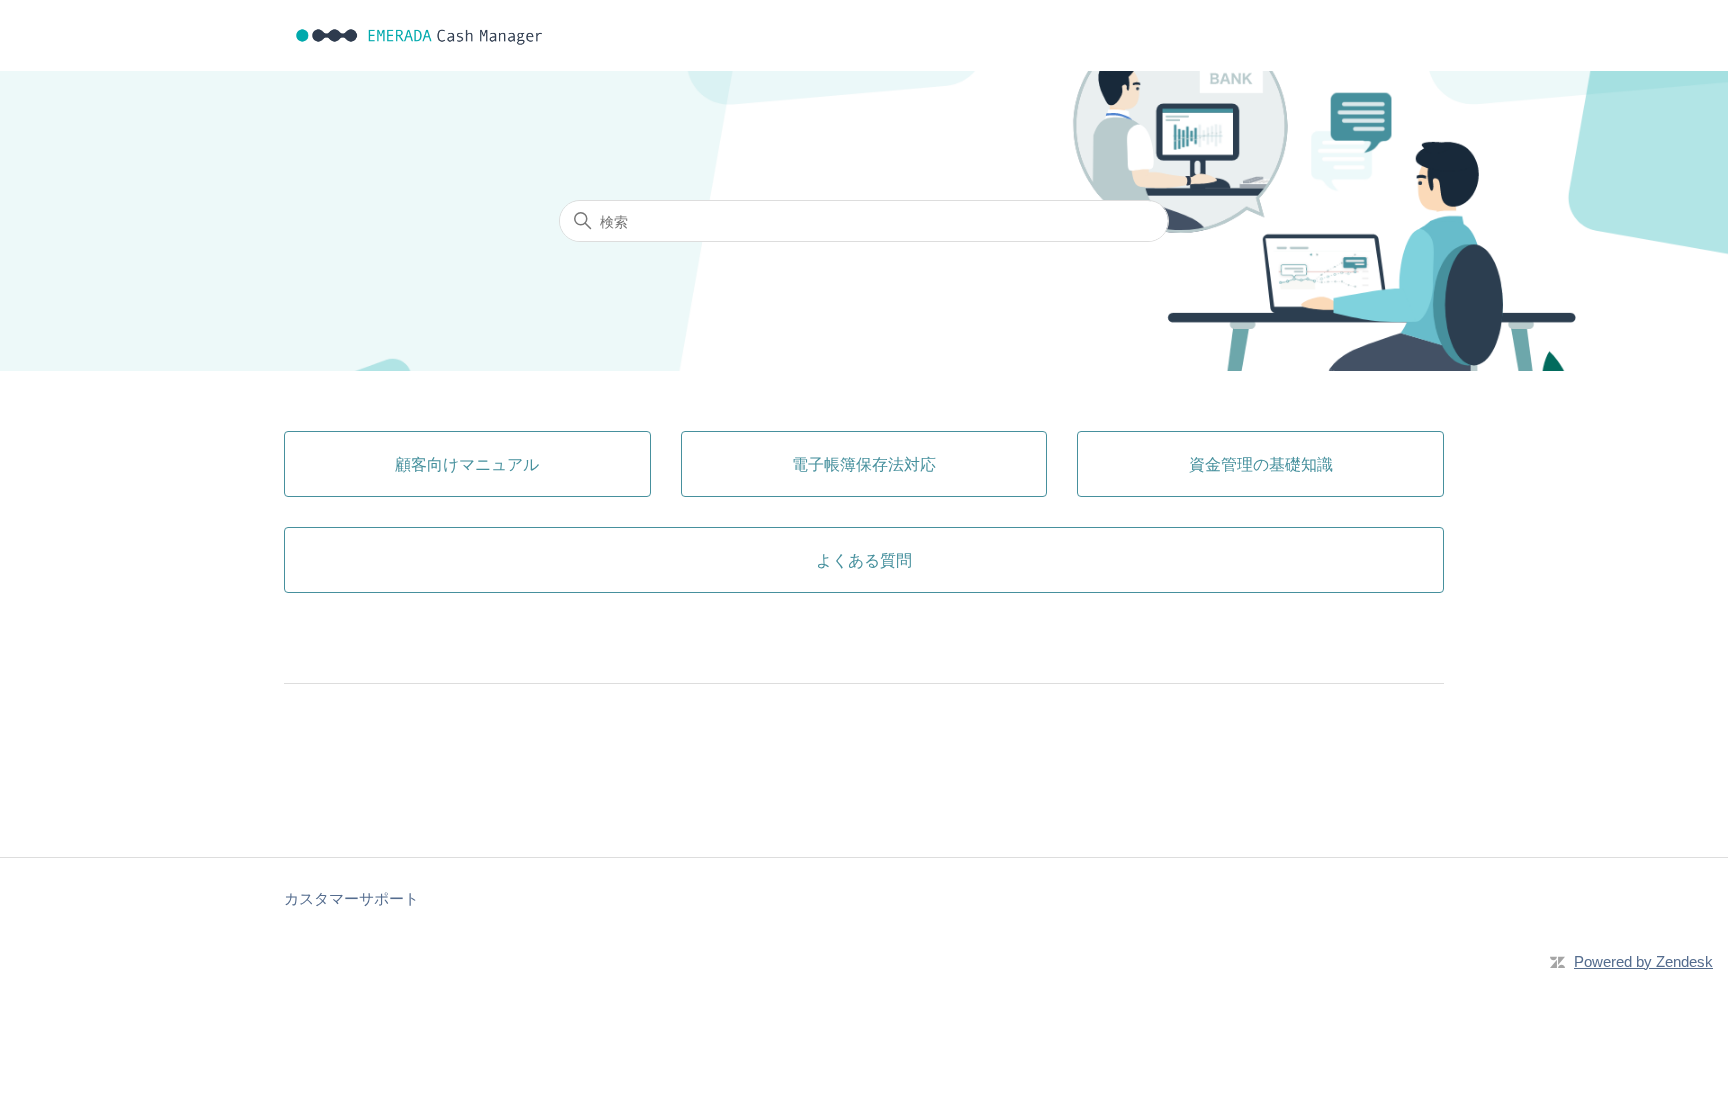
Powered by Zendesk (1643, 961)
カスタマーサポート (351, 898)
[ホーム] (419, 35)
